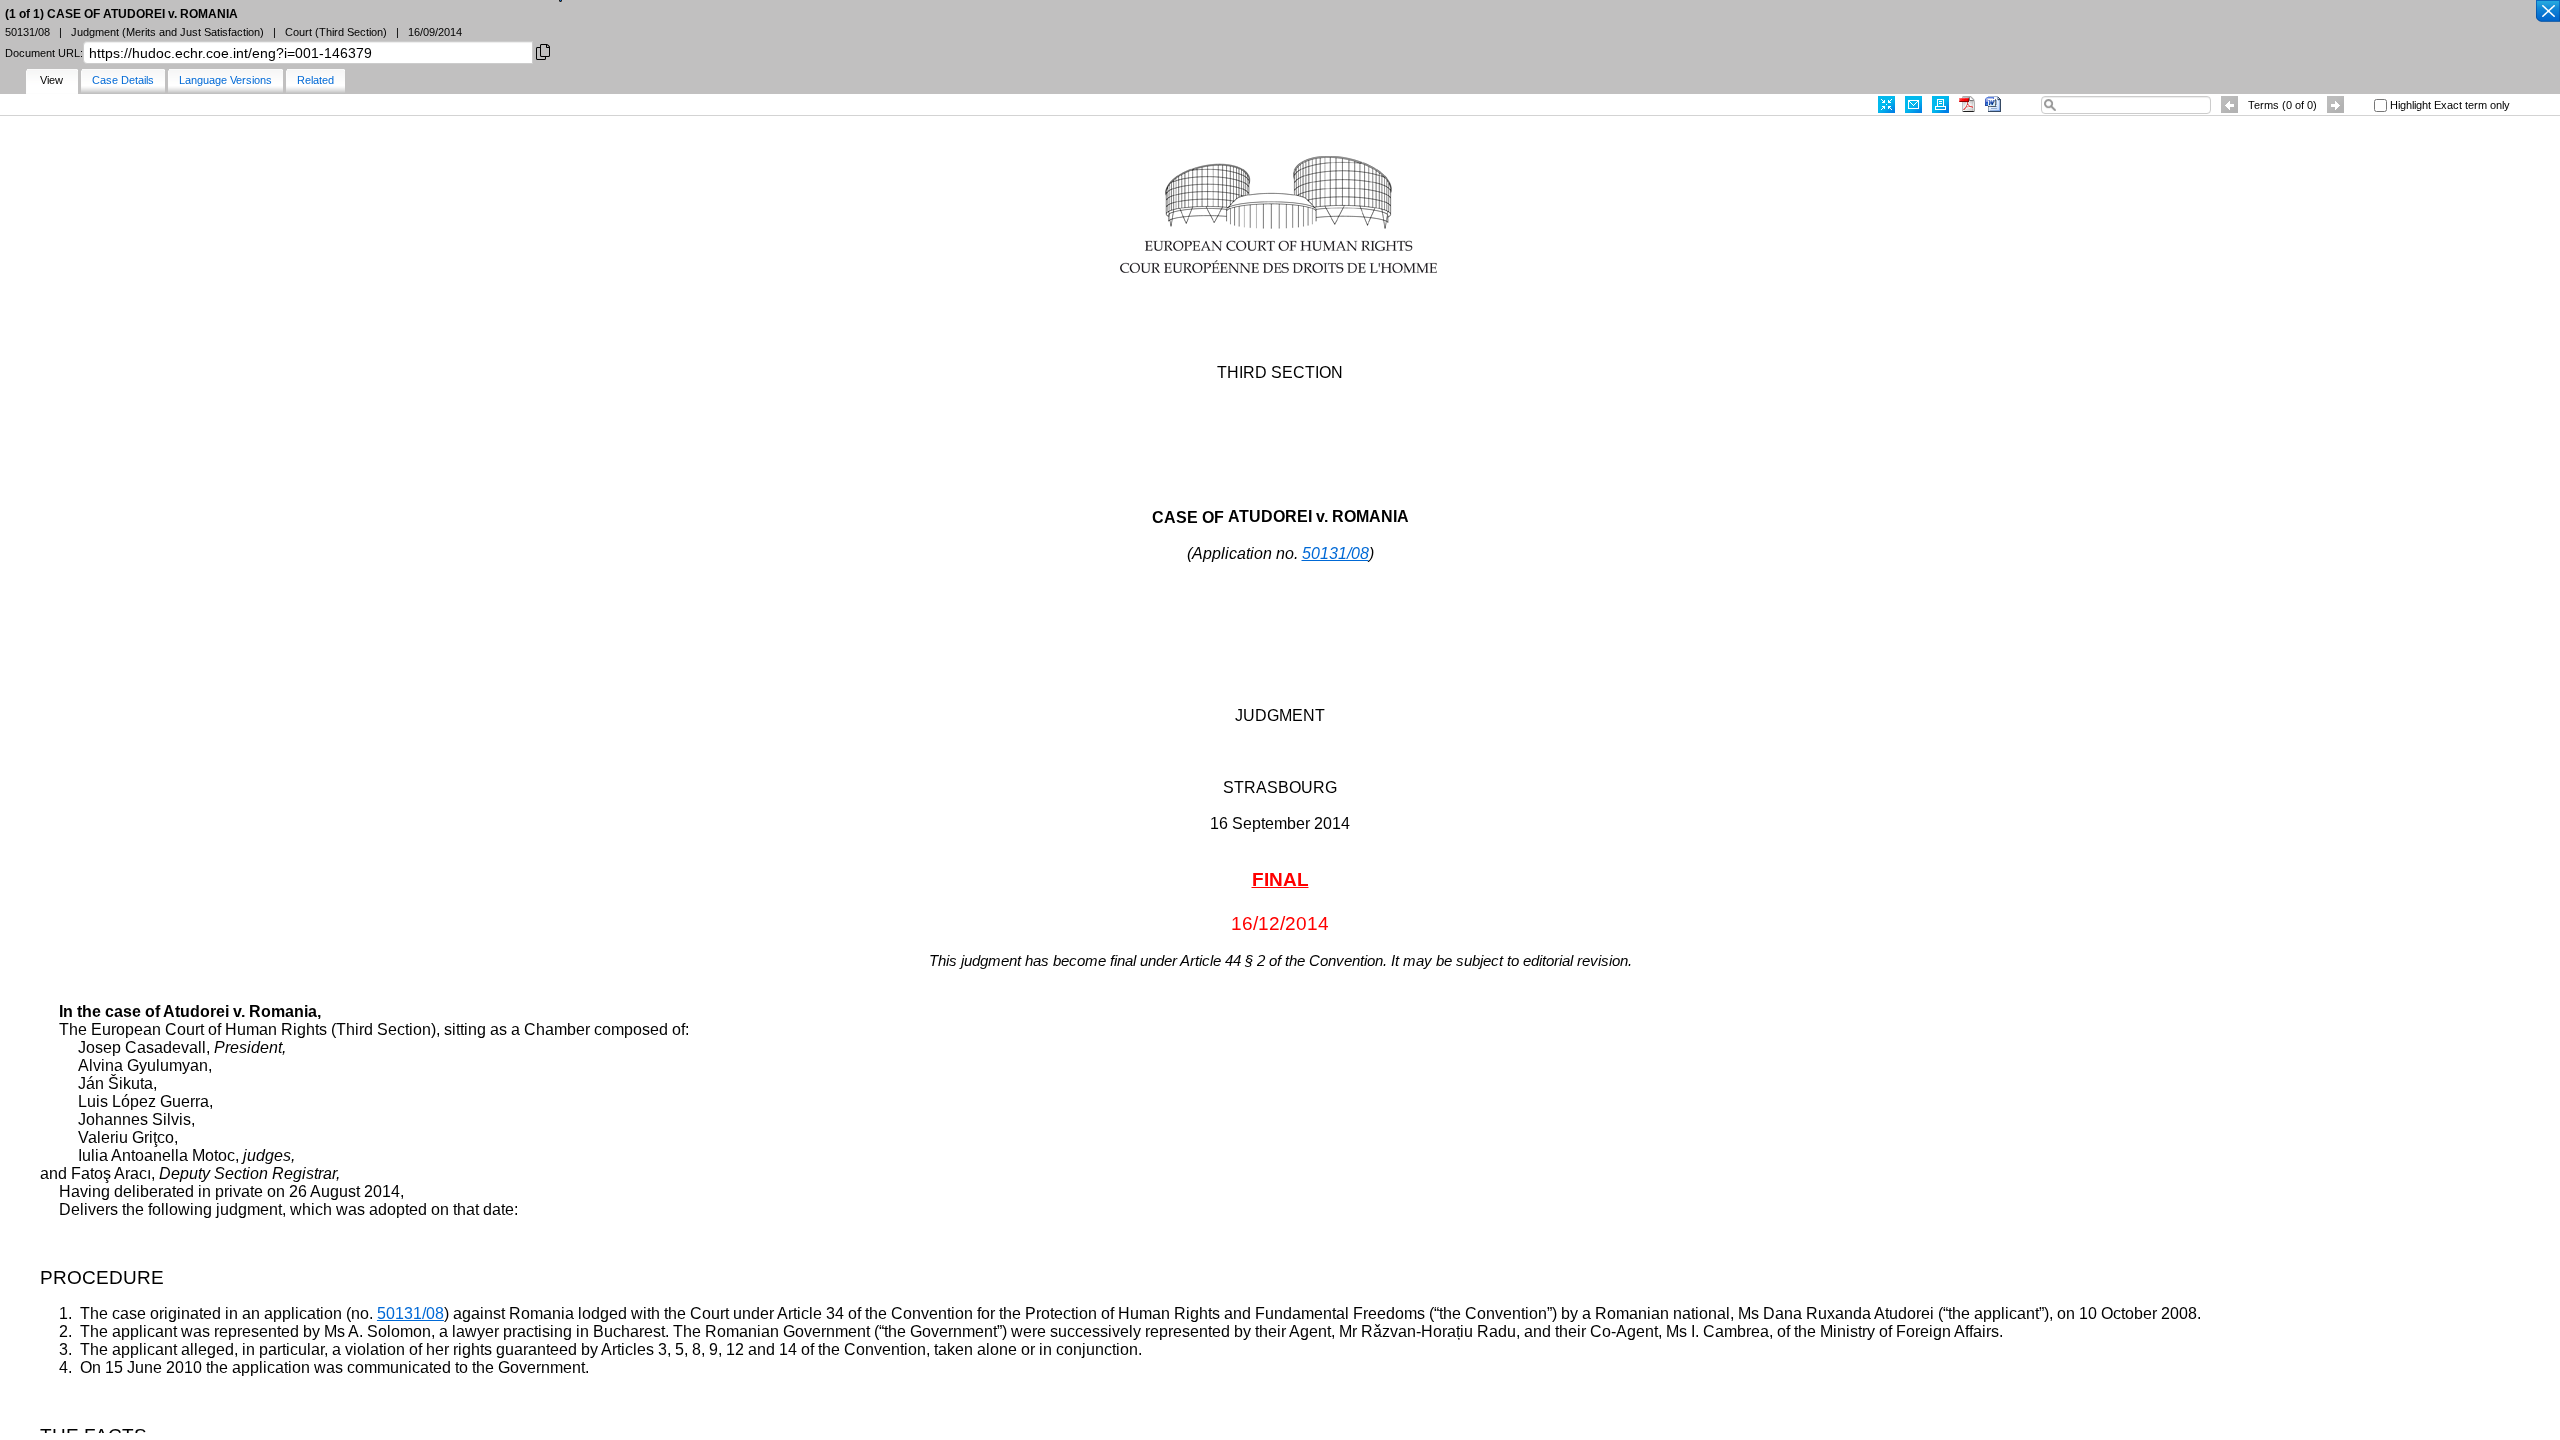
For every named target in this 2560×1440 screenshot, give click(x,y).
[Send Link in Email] (1913, 104)
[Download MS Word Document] (1993, 104)
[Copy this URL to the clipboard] (543, 50)
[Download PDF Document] (1967, 104)
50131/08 (1335, 553)
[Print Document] (1940, 104)
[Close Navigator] (2547, 12)
